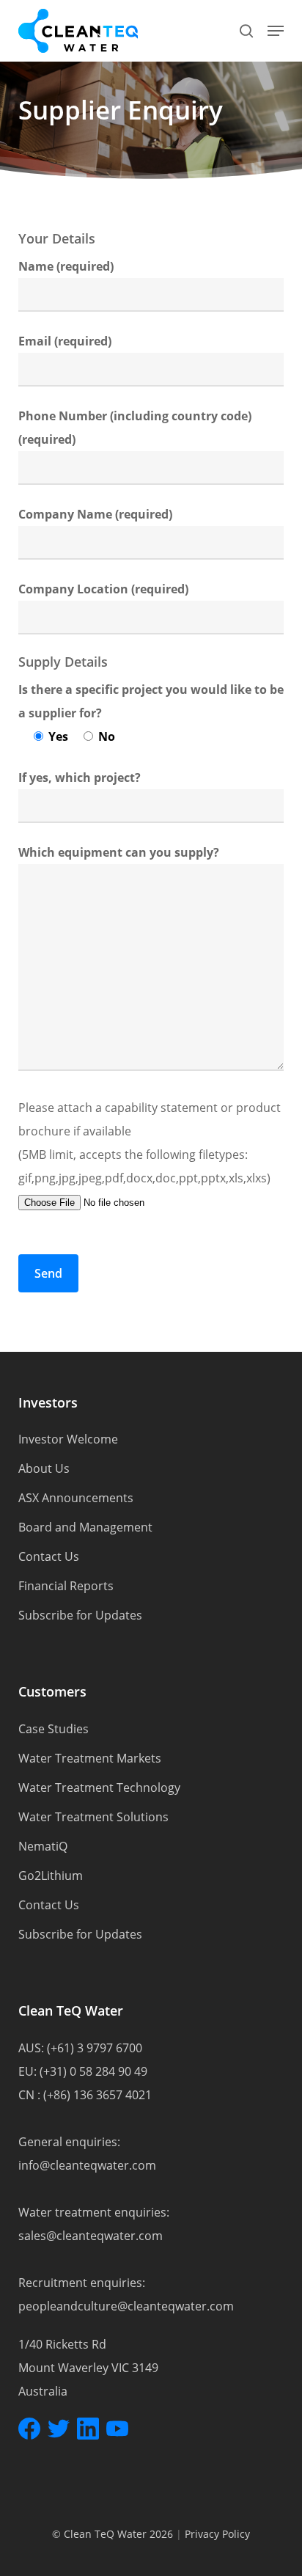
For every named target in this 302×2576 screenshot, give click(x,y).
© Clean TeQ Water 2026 (113, 2534)
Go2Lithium (51, 1876)
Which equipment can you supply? (119, 852)
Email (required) (65, 341)
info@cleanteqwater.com (87, 2165)
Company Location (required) (103, 589)
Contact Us (49, 1556)
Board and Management (85, 1527)
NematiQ (43, 1846)
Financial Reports (66, 1586)
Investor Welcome (68, 1439)
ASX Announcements (76, 1498)
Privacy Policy (217, 2534)
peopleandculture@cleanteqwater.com (126, 2306)
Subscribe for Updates (80, 1615)
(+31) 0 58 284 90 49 (93, 2071)
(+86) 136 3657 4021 (97, 2095)
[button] (276, 31)
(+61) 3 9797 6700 (95, 2048)
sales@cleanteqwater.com (91, 2236)
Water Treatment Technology (99, 1788)
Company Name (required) (95, 514)
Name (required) (66, 266)
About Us (44, 1468)
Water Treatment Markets (90, 1758)
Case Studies (54, 1729)
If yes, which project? (80, 777)
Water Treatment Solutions (93, 1817)
